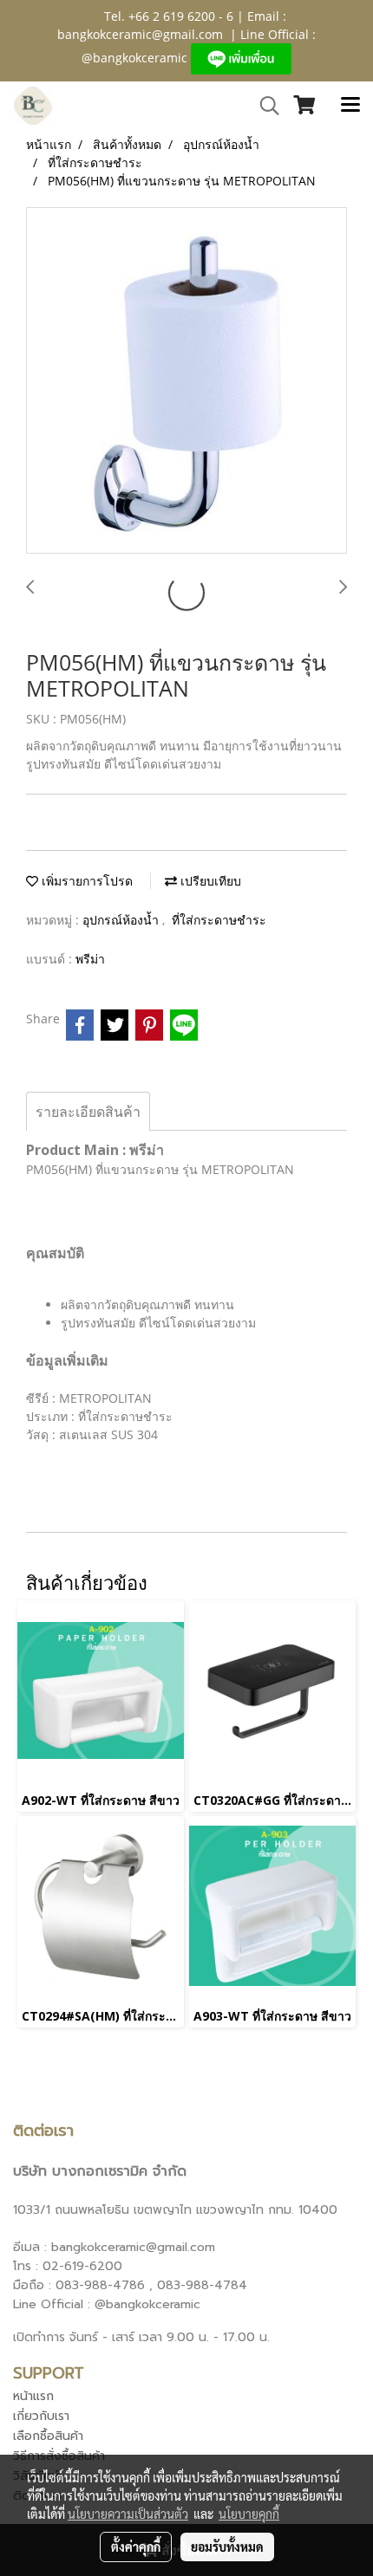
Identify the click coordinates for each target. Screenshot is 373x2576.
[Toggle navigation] (350, 106)
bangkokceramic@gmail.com (140, 34)
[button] (264, 106)
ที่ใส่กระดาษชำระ (219, 920)
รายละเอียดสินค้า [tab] (88, 1112)
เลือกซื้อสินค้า (48, 2436)
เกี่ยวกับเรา (41, 2416)
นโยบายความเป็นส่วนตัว (128, 2514)
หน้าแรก (33, 2396)
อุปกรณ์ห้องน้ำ (122, 920)
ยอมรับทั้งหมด (227, 2547)
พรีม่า (90, 959)
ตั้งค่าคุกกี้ (136, 2547)
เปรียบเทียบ (209, 881)
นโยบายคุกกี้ (249, 2514)
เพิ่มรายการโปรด (85, 881)
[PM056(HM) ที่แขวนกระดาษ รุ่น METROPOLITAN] (186, 381)
